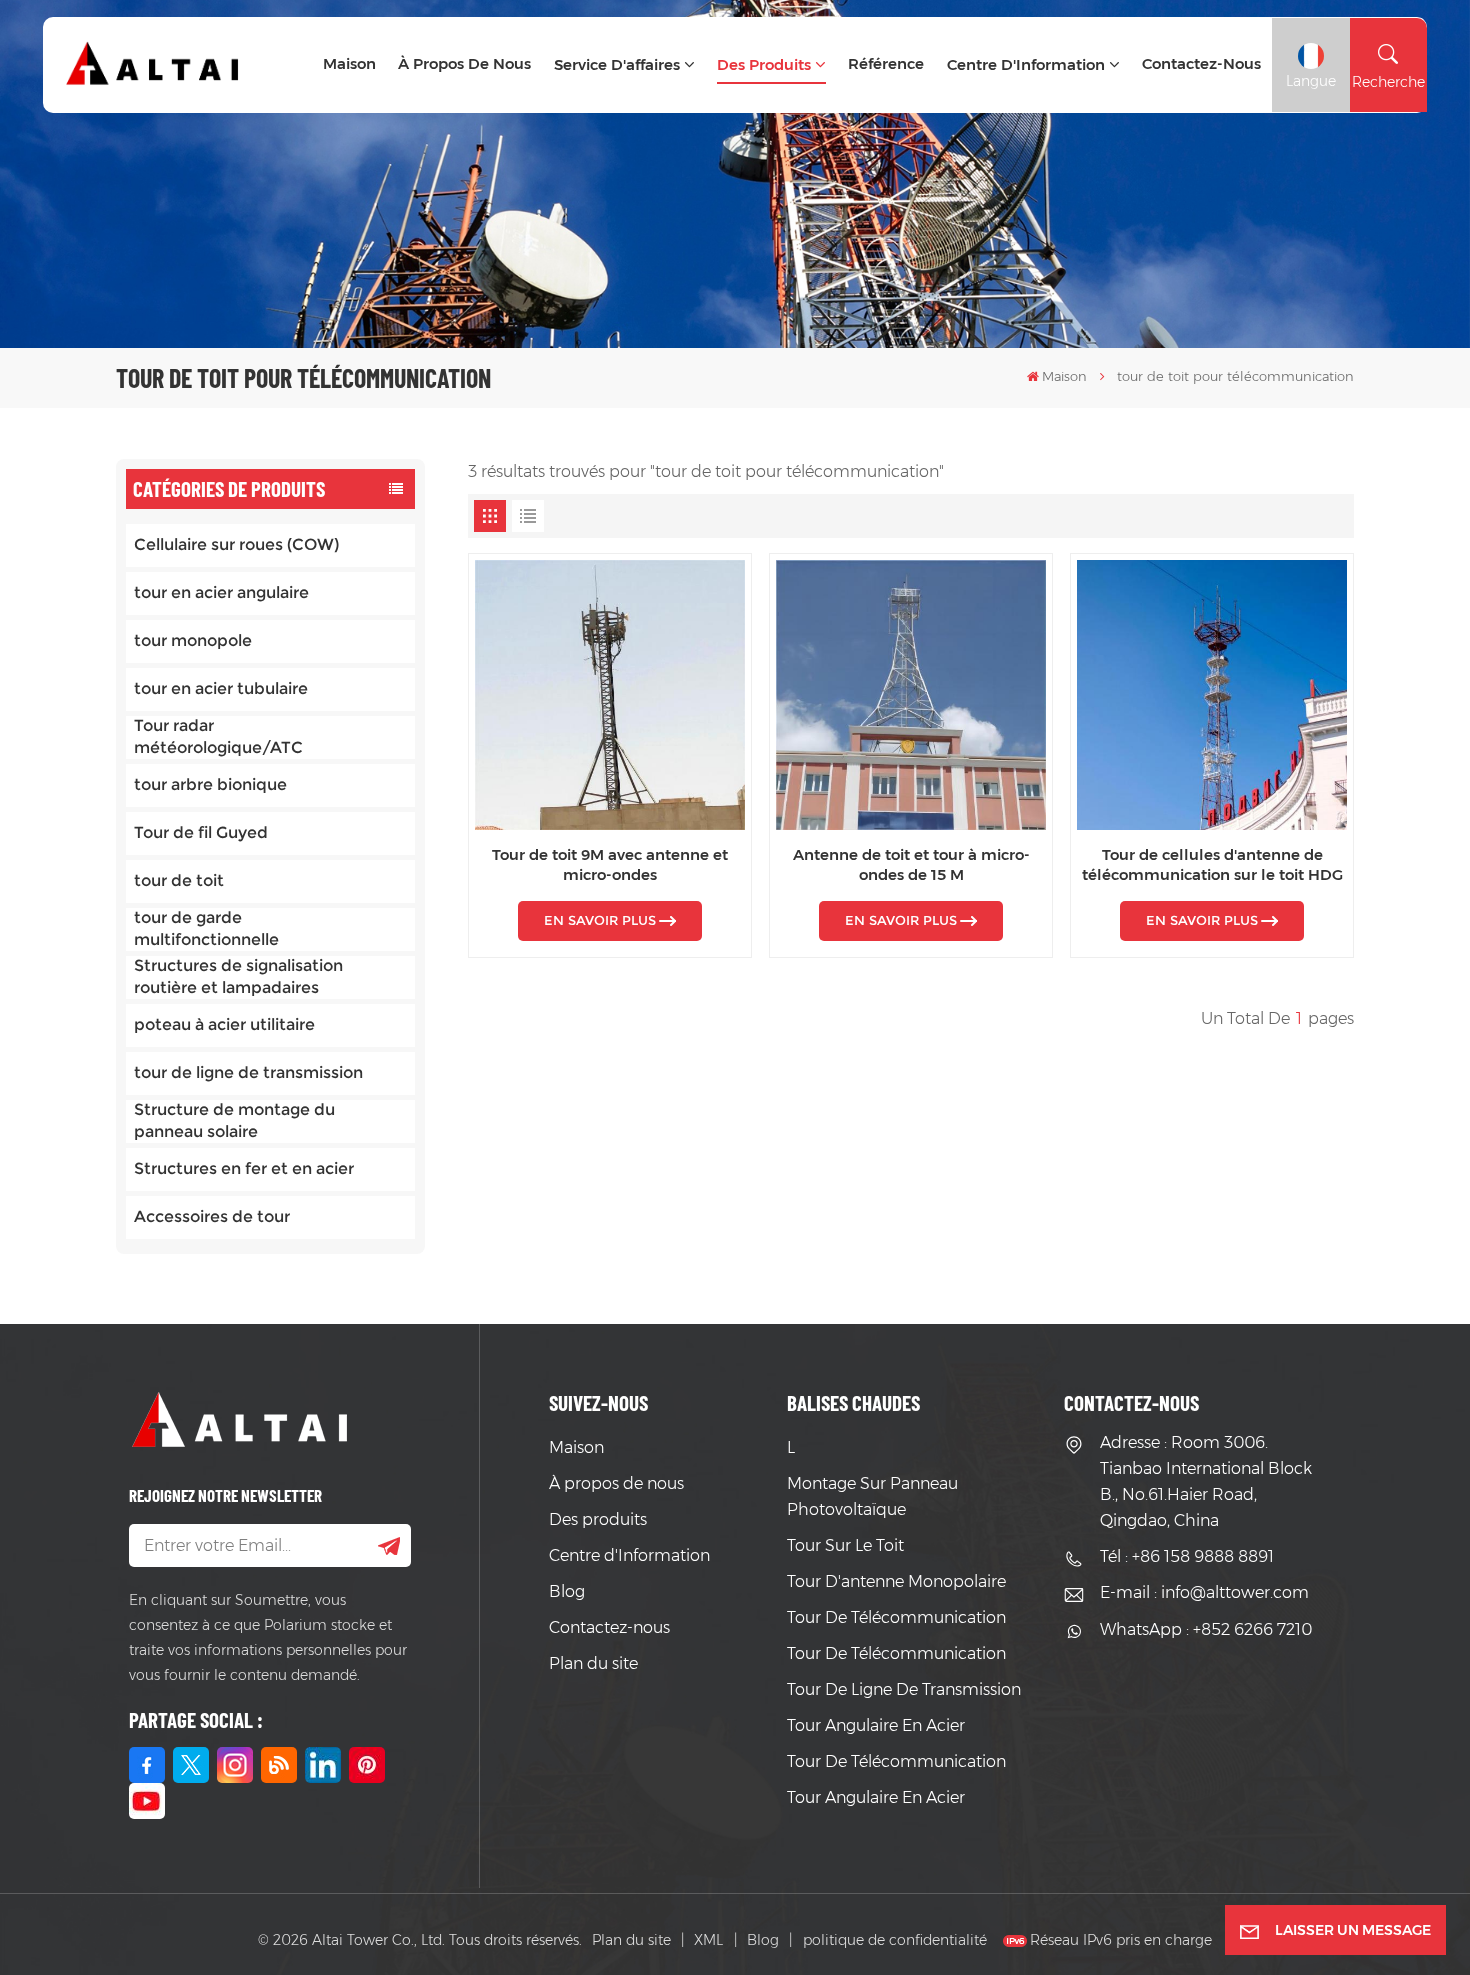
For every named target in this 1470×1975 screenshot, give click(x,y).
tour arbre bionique (210, 784)
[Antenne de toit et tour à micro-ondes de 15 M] (911, 695)
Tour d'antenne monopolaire (896, 1581)
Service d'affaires (617, 64)
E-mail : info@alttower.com (1204, 1592)
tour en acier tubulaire (221, 688)
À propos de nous (464, 63)
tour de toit (179, 880)
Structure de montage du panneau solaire (234, 1120)
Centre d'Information (1026, 64)
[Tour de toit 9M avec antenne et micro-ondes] (610, 695)
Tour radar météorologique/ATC (218, 736)
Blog (567, 1591)
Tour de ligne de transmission (904, 1689)
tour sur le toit (845, 1545)
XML (708, 1940)
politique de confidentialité (895, 1940)
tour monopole (193, 640)
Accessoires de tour (212, 1216)
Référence (886, 63)
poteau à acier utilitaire (224, 1024)
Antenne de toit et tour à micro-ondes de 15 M (911, 865)
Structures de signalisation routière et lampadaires (238, 976)
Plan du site (593, 1663)
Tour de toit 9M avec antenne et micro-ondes (610, 865)
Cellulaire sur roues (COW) (236, 544)
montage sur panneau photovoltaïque (872, 1496)
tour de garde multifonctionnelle (206, 928)
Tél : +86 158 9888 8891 (1187, 1556)
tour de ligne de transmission (248, 1072)
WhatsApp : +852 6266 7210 (1206, 1629)
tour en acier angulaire (221, 592)
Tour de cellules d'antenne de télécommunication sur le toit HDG (1212, 865)
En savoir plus (600, 920)
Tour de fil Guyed (201, 832)
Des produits (764, 64)
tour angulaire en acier (876, 1725)
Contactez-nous (1201, 63)
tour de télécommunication (896, 1617)
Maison (349, 63)
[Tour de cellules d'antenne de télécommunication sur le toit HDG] (1212, 695)
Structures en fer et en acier (244, 1168)
